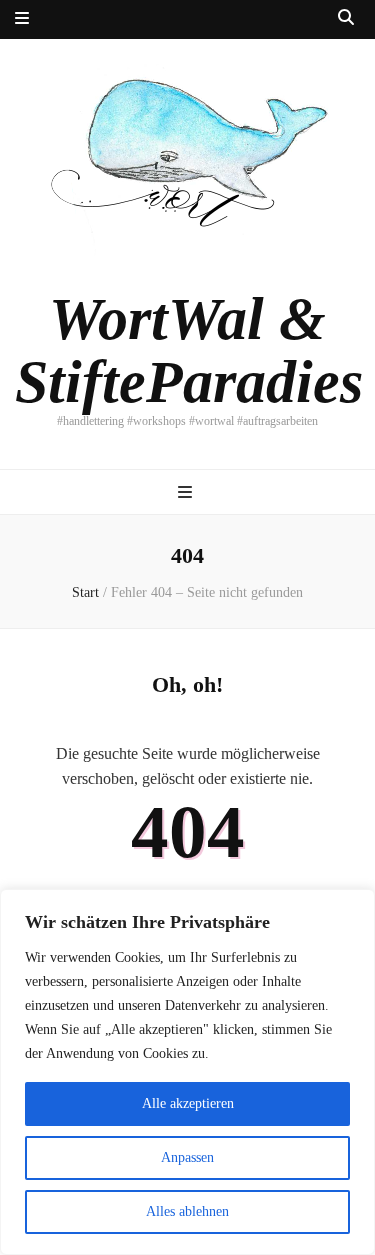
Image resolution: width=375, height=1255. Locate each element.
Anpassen (187, 1157)
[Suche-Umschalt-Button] (346, 18)
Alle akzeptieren (188, 1103)
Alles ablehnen (187, 1211)
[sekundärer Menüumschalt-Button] (22, 19)
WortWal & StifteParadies (189, 350)
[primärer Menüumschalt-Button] (187, 493)
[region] (187, 1072)
